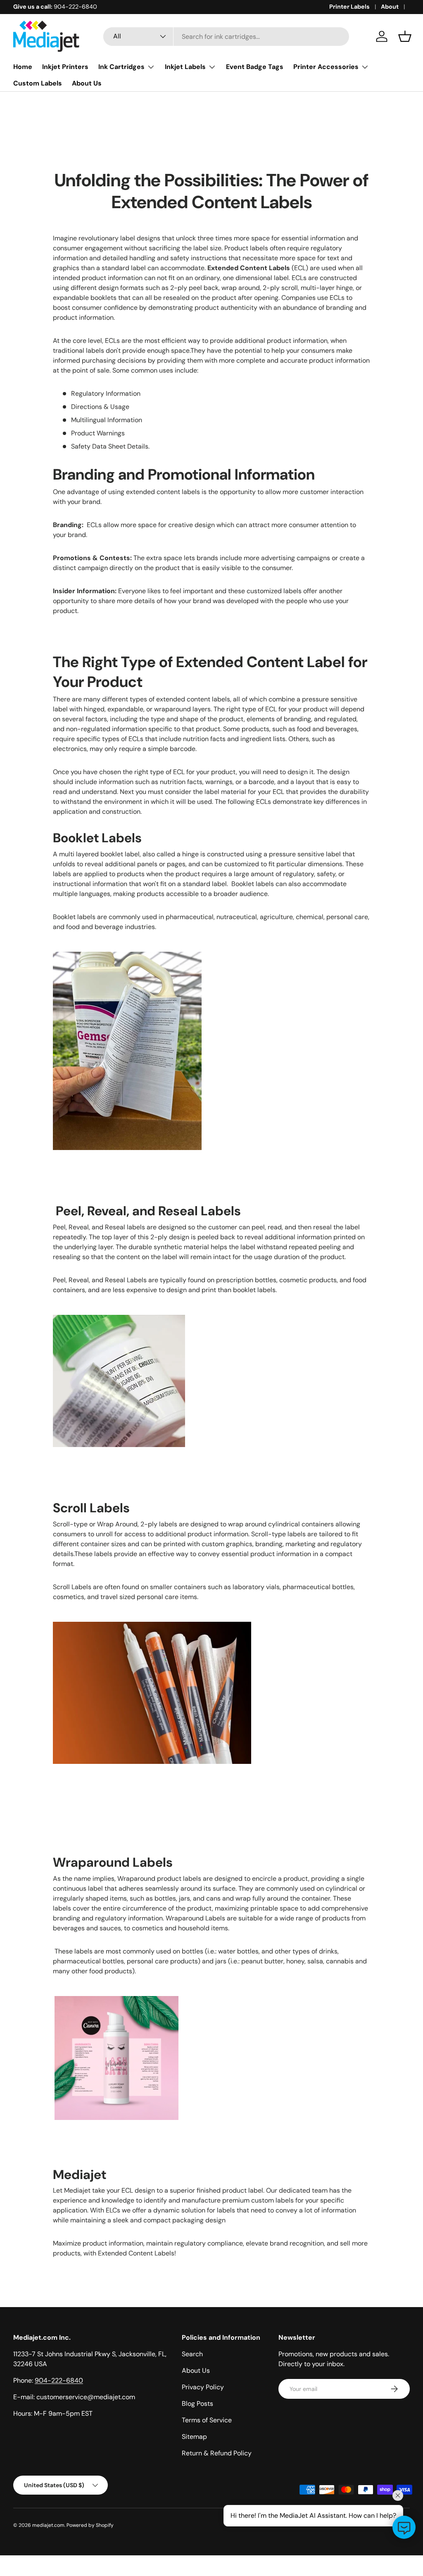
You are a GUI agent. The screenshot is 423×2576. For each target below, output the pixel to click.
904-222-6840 (59, 2380)
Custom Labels (38, 83)
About (390, 7)
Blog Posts (197, 2404)
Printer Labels (349, 7)
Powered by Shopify (90, 2525)
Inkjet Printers (65, 67)
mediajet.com (48, 2525)
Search (192, 2354)
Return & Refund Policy (217, 2453)
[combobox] (226, 37)
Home (23, 67)
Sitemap (194, 2437)
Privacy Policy (203, 2387)
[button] (405, 36)
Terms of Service (207, 2420)
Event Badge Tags (255, 67)
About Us (87, 83)
